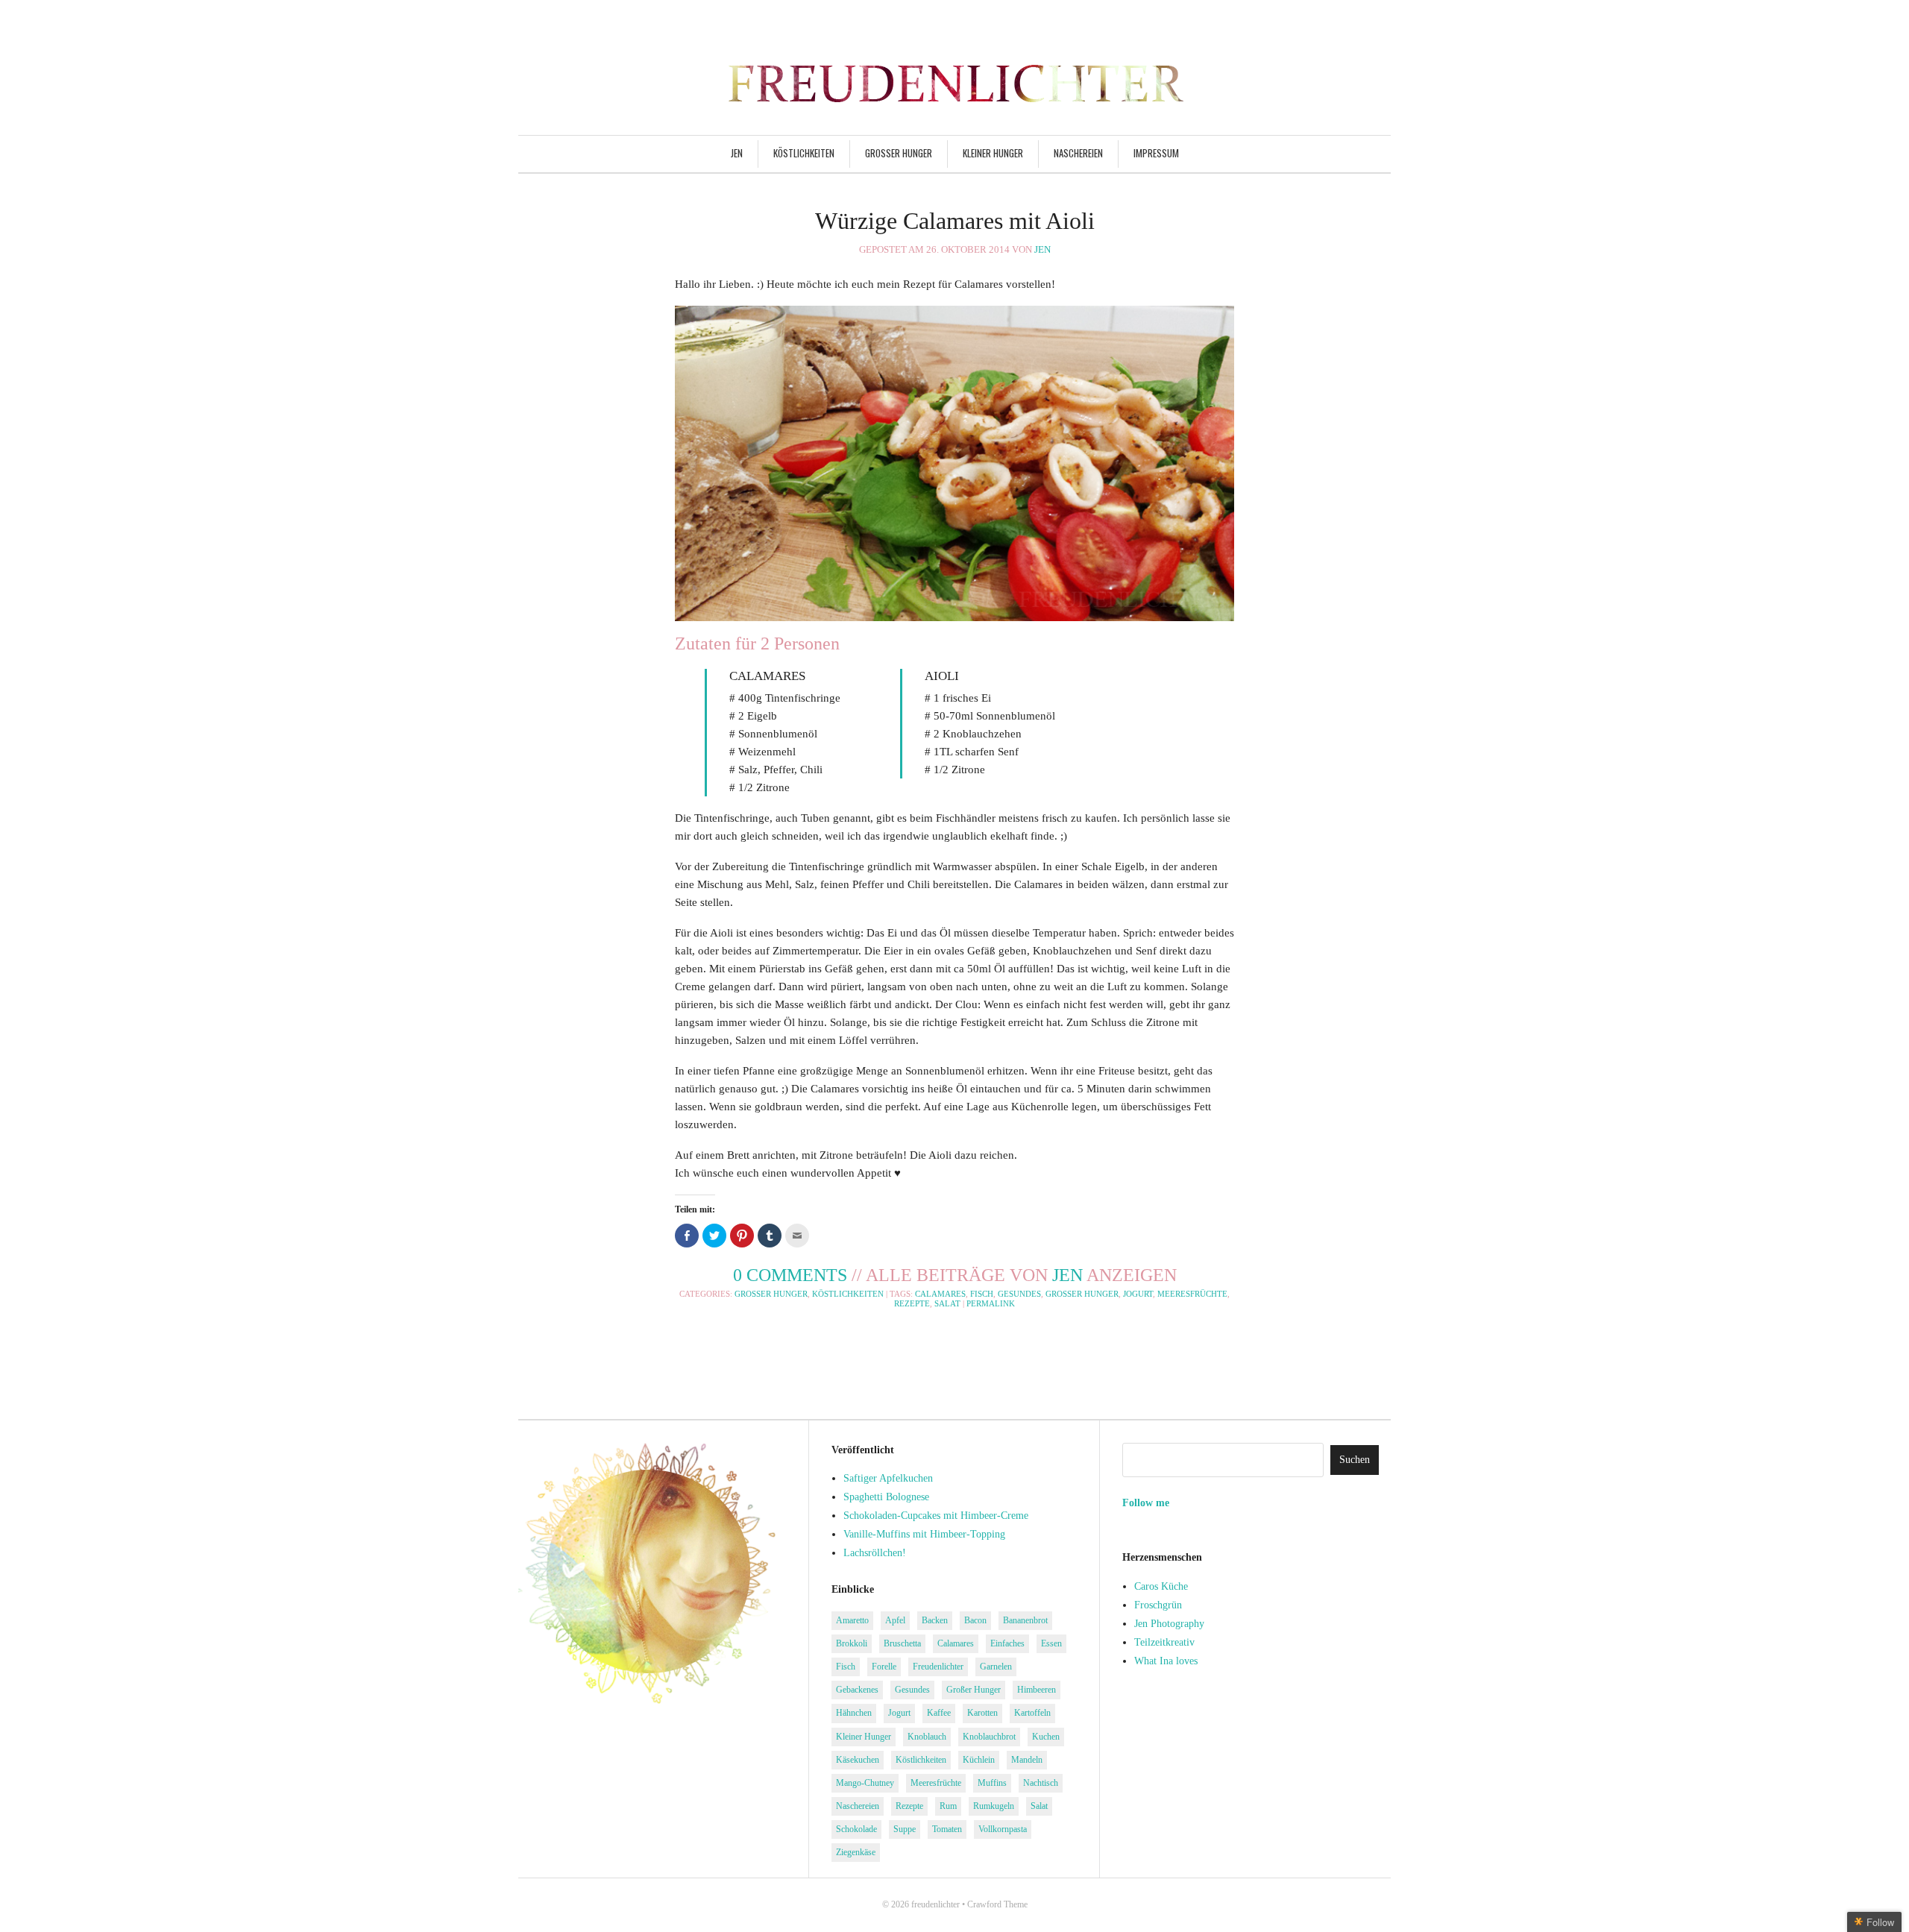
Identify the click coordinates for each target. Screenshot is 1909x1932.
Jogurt (1138, 1294)
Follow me (1146, 1503)
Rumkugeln (994, 1806)
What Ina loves (1166, 1661)
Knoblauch (927, 1737)
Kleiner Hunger (993, 153)
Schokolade (856, 1829)
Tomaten (947, 1829)
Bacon (975, 1620)
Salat (947, 1303)
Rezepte (912, 1303)
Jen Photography (1169, 1624)
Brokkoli (852, 1643)
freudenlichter (935, 1904)
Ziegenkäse (856, 1852)
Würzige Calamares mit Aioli (955, 221)
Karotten (982, 1713)
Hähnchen (854, 1713)
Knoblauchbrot (989, 1737)
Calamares (940, 1294)
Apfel (895, 1620)
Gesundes (1019, 1294)
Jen (737, 153)
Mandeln (1027, 1760)
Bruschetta (902, 1643)
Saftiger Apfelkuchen (888, 1478)
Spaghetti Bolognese (886, 1497)
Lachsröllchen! (875, 1553)
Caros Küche (1161, 1586)
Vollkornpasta (1003, 1829)
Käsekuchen (858, 1760)
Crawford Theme (997, 1904)
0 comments (790, 1275)
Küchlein (979, 1760)
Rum (948, 1806)
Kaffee (939, 1713)
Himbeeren (1037, 1690)
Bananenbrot (1025, 1620)
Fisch (982, 1294)
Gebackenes (857, 1690)
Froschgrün (1158, 1605)
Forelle (884, 1667)
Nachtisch (1041, 1783)
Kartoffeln (1032, 1713)
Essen (1051, 1643)
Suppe (905, 1829)
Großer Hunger (899, 153)
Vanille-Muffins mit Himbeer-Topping (924, 1534)
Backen (935, 1620)
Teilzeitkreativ (1164, 1642)
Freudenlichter (938, 1667)
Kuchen (1046, 1737)
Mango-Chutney (865, 1783)
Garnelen (996, 1667)
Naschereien (1078, 153)
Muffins (992, 1783)
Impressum (1156, 153)
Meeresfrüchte (1192, 1294)
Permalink (991, 1303)
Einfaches (1007, 1643)
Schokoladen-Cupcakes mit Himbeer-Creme (936, 1516)
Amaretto (852, 1620)
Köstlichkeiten (804, 153)
